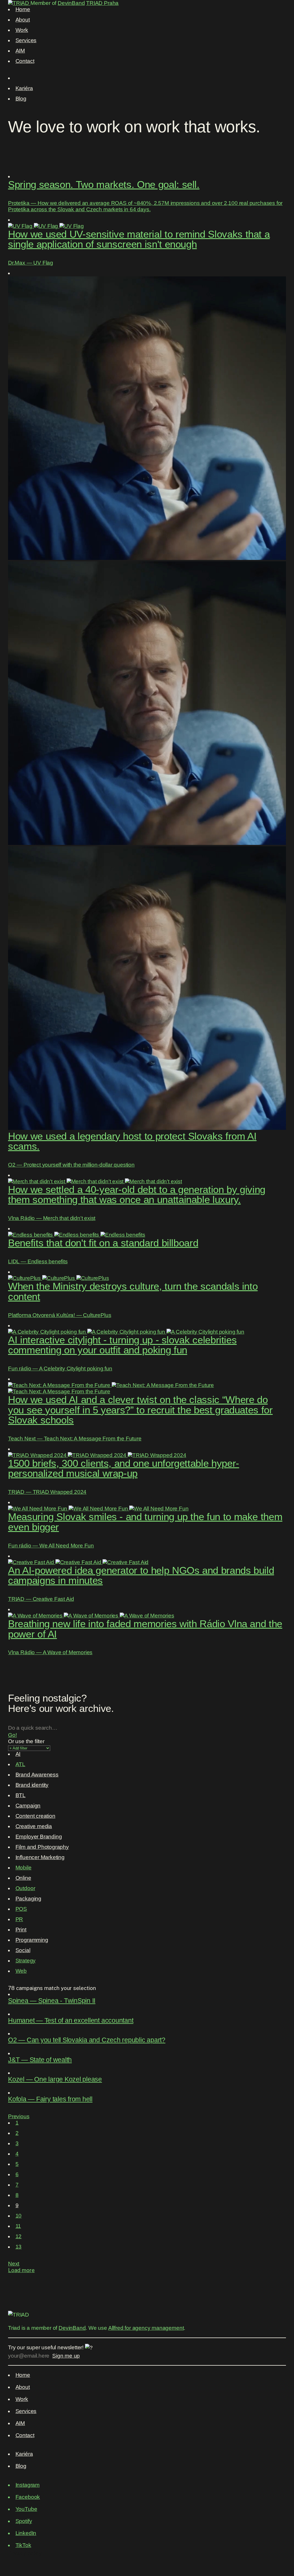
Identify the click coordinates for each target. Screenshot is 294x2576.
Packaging (28, 1899)
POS (21, 1909)
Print (21, 1930)
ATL (20, 1764)
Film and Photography (42, 1847)
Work (22, 30)
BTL (21, 1795)
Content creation (35, 1816)
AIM (20, 51)
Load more (21, 2270)
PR (19, 1919)
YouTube (26, 2509)
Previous (19, 2116)
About (23, 20)
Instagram (28, 2485)
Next (14, 2264)
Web (21, 1971)
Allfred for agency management (146, 2328)
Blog (21, 99)
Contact (25, 61)
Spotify (24, 2521)
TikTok (23, 2545)
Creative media (34, 1826)
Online (23, 1878)
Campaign (28, 1806)
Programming (32, 1940)
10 (19, 2216)
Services (26, 40)
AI (18, 1754)
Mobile (24, 1868)
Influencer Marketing (40, 1857)
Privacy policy (25, 2553)
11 (18, 2226)
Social (23, 1950)
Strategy (26, 1961)
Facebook (28, 2497)
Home (23, 9)
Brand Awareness (37, 1775)
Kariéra (24, 88)
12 (19, 2236)
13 (19, 2247)
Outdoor (25, 1888)
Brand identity (32, 1785)
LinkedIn (26, 2533)
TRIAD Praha (102, 3)
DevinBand (71, 3)
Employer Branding (39, 1837)
